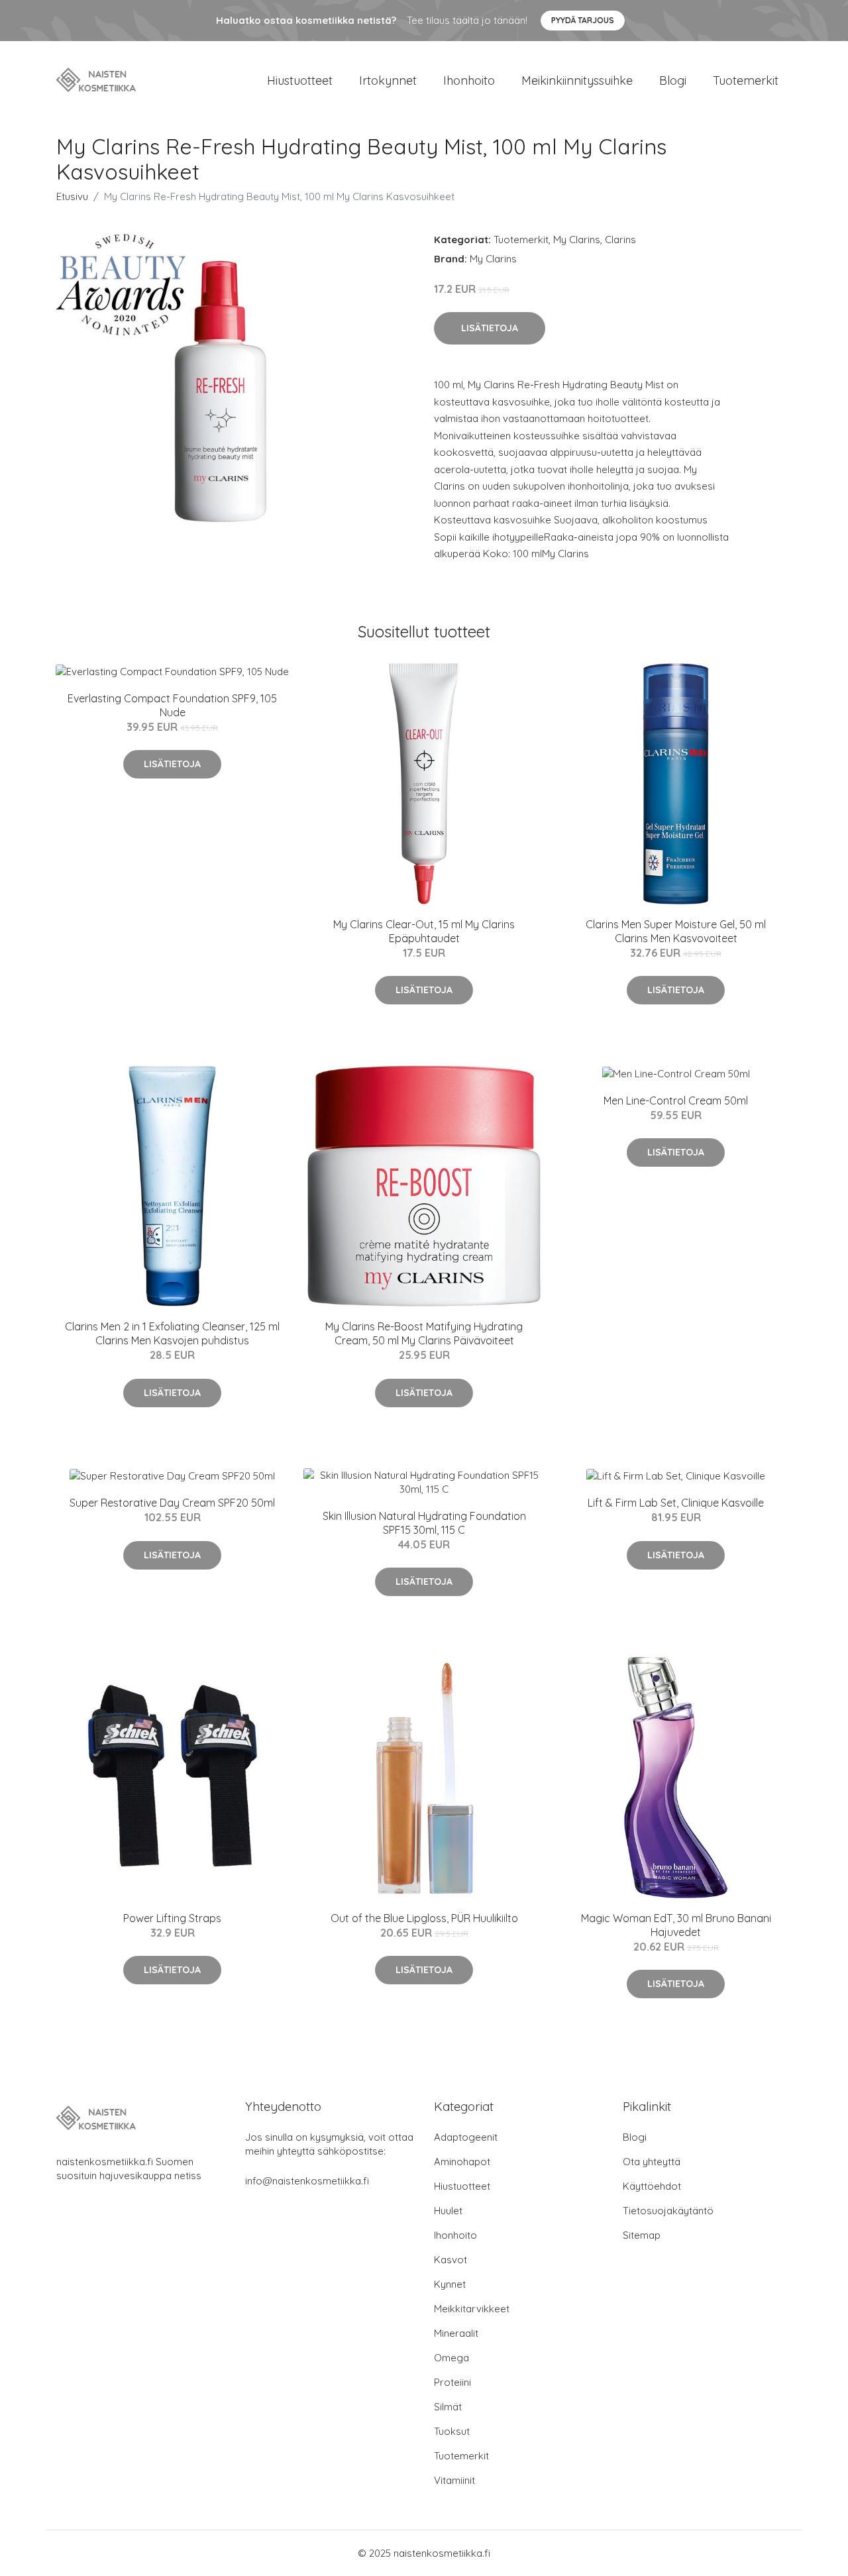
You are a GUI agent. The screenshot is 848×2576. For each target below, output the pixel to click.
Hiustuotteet (300, 80)
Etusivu (72, 196)
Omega (451, 2358)
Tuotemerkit (746, 80)
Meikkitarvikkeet (472, 2309)
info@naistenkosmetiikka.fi (307, 2181)
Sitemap (642, 2235)
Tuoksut (452, 2431)
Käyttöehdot (652, 2186)
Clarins (620, 240)
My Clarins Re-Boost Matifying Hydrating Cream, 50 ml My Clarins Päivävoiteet (424, 1333)
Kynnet (450, 2284)
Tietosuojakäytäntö (668, 2211)
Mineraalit (456, 2333)
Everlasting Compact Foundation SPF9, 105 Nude (172, 705)
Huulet (448, 2211)
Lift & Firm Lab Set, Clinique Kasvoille (676, 1503)
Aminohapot (462, 2162)
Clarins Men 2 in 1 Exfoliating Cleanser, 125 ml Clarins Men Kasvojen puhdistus (172, 1333)
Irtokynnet (388, 80)
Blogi (673, 80)
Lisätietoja (490, 328)
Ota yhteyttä (652, 2162)
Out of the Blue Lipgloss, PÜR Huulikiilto (424, 1918)
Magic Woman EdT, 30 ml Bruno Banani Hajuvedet (676, 1925)
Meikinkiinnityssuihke (577, 80)
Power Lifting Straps (172, 1918)
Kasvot (450, 2260)
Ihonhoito (469, 80)
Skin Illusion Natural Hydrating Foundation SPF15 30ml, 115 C (424, 1523)
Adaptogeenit (466, 2137)
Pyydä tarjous (583, 20)
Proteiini (452, 2382)
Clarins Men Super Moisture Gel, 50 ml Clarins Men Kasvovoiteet (676, 931)
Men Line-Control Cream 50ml (676, 1100)
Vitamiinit (454, 2480)
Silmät (448, 2407)
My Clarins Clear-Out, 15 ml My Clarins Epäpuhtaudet (424, 931)
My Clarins (577, 240)
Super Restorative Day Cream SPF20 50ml (172, 1503)
